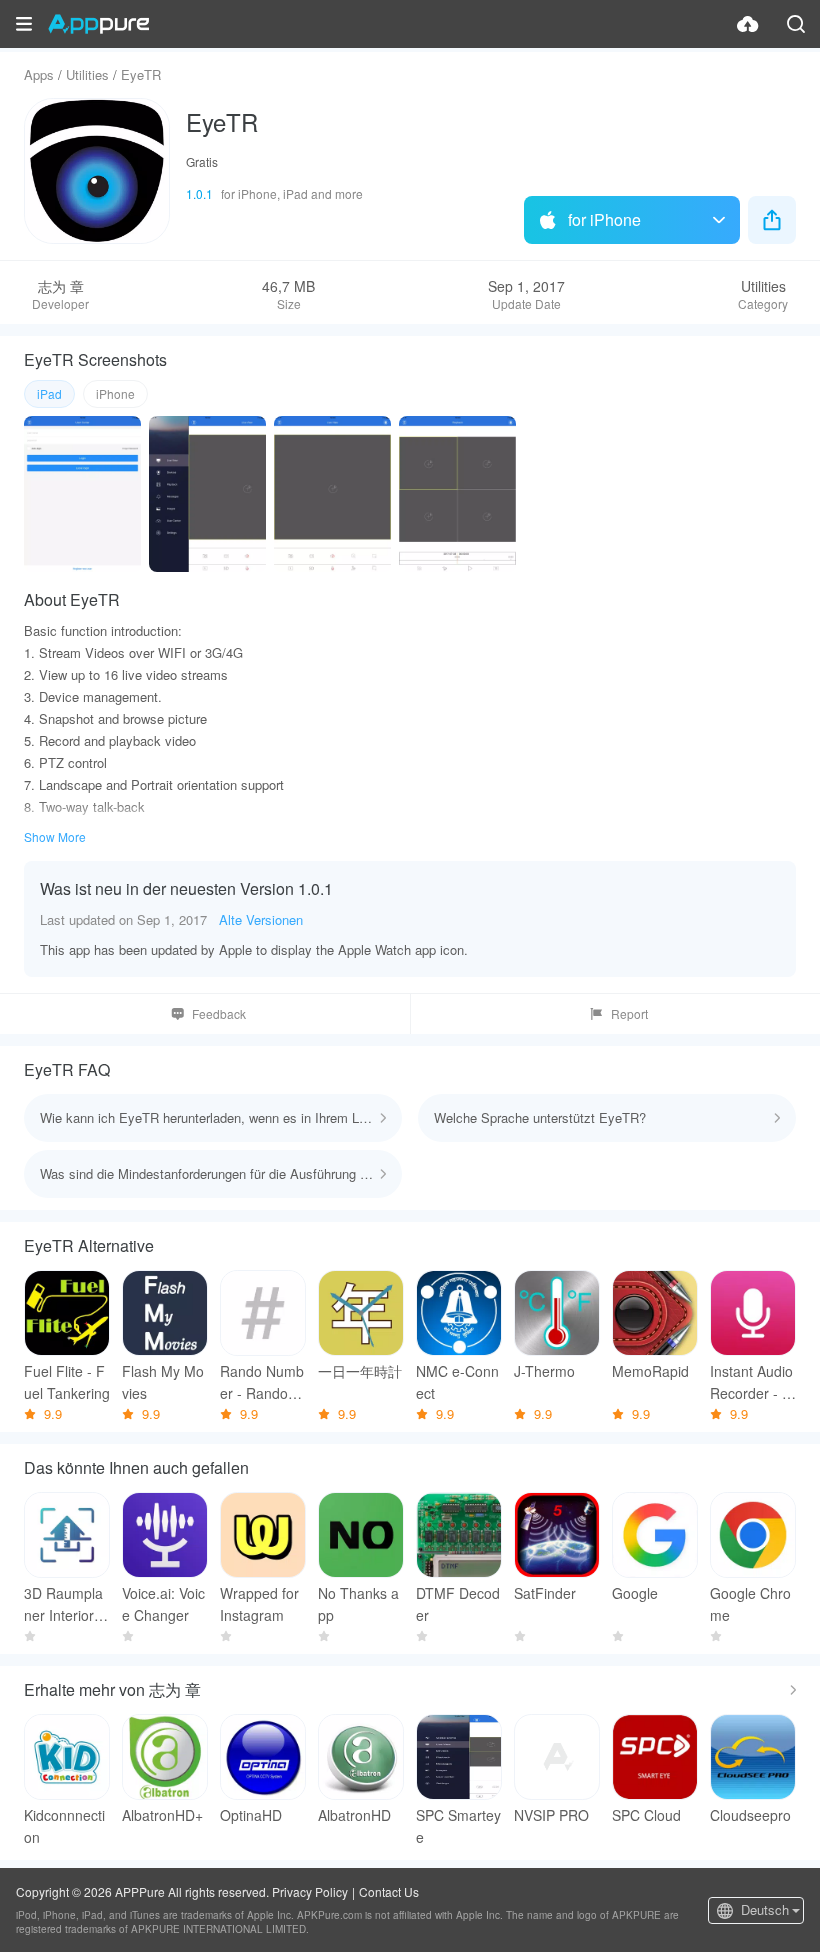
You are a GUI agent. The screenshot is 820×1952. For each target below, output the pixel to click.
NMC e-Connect (457, 1382)
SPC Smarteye (458, 1826)
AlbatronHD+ (162, 1815)
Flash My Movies (163, 1382)
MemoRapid (650, 1371)
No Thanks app (358, 1604)
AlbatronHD (354, 1815)
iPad (49, 393)
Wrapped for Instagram (259, 1604)
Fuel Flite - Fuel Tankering (67, 1382)
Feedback (219, 1013)
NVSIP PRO (551, 1815)
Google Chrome (750, 1604)
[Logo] (98, 24)
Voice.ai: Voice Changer (163, 1604)
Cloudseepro (750, 1815)
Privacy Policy (310, 1891)
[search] (796, 24)
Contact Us (389, 1891)
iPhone (115, 393)
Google (635, 1593)
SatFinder (545, 1593)
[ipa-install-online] (748, 24)
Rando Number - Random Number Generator (262, 1382)
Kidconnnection (64, 1826)
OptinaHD (251, 1815)
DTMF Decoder (458, 1604)
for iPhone (604, 219)
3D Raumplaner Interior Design (66, 1604)
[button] (24, 24)
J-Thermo (544, 1371)
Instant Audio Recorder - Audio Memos (751, 1382)
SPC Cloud (646, 1815)
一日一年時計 (360, 1371)
